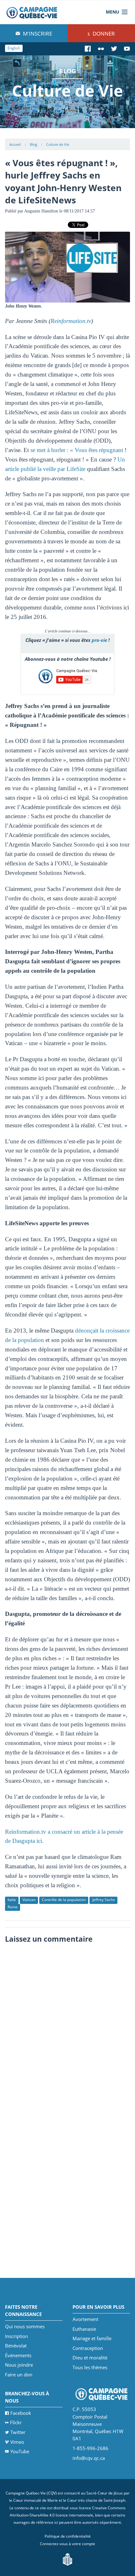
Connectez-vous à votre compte (67, 2544)
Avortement (85, 2319)
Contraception (88, 2348)
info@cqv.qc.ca (89, 2458)
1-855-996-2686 (90, 2448)
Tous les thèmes (90, 2367)
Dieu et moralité (90, 2358)
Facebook (21, 2413)
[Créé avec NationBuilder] (67, 2559)
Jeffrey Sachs (104, 1900)
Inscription (16, 2336)
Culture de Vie (58, 144)
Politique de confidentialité (68, 2536)
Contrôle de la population (64, 1900)
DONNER (103, 34)
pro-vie (99, 640)
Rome (13, 1907)
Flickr (16, 2422)
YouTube (20, 2451)
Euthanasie (84, 2329)
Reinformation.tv (71, 321)
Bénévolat (16, 2346)
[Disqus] (68, 2025)
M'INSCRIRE (37, 34)
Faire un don (19, 2375)
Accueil (15, 144)
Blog (33, 144)
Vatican (29, 1900)
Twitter (18, 2432)
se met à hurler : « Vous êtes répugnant (77, 450)
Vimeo (17, 2442)
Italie (12, 1900)
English (14, 48)
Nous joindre (19, 2365)
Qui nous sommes (25, 2326)
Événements (18, 2355)
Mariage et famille (92, 2338)
